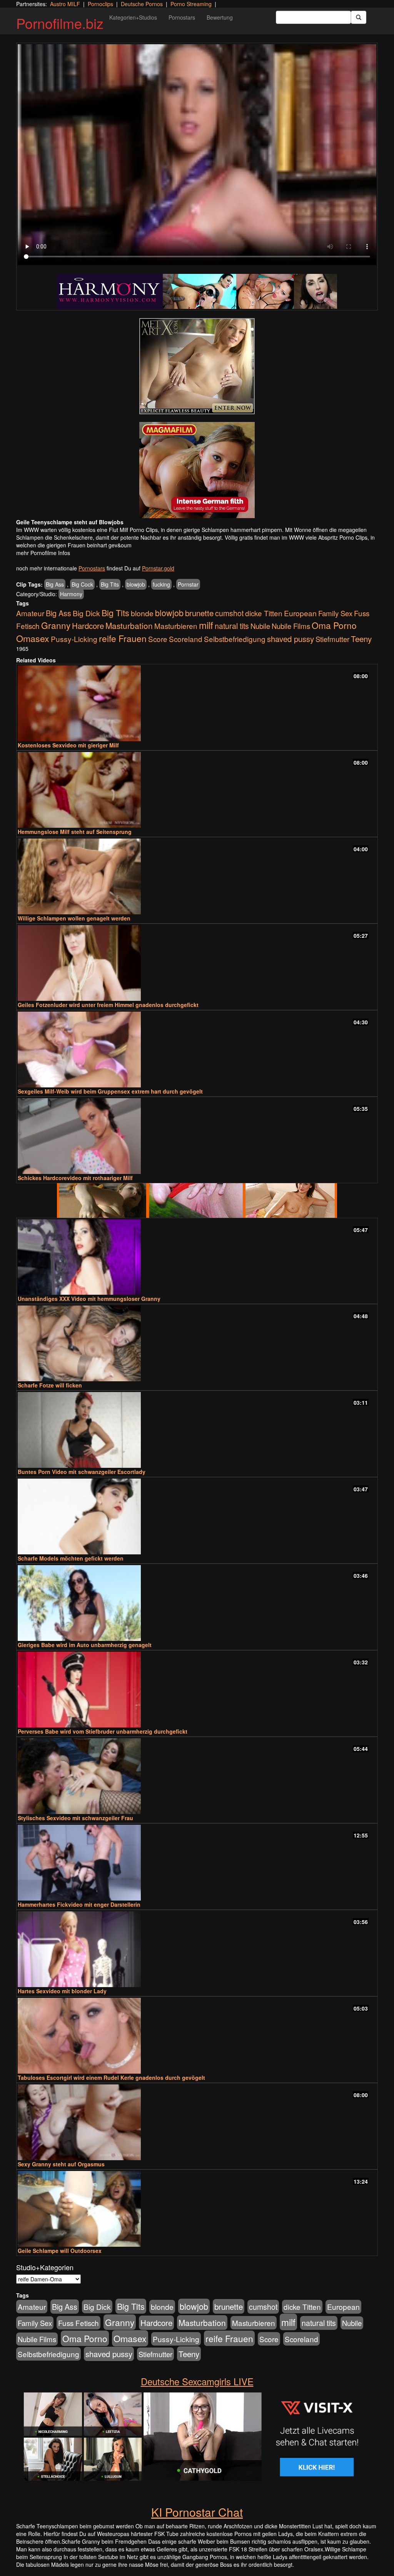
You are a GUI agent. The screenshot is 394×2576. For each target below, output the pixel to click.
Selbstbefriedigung (235, 639)
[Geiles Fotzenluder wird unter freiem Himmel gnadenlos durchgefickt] (197, 963)
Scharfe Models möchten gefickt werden (71, 1558)
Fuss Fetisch (78, 2323)
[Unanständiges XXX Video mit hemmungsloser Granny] (197, 1257)
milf (206, 625)
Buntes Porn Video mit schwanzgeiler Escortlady (82, 1472)
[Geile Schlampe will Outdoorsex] (197, 2209)
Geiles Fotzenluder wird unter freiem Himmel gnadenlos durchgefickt (108, 1005)
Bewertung (220, 17)
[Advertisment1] (197, 366)
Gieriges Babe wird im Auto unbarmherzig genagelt (85, 1645)
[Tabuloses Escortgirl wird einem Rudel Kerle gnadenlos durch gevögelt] (197, 2036)
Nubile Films (291, 626)
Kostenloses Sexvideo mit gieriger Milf (68, 745)
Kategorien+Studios (133, 17)
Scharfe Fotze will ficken (50, 1385)
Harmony (71, 594)
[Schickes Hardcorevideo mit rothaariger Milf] (197, 1136)
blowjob (136, 584)
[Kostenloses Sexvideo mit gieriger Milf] (197, 703)
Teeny (361, 639)
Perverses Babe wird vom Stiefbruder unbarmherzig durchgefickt (103, 1731)
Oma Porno (334, 625)
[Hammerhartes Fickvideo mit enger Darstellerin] (197, 1863)
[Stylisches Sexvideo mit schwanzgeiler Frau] (197, 1776)
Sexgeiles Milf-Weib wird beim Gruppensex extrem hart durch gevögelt (110, 1091)
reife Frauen (123, 638)
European (300, 613)
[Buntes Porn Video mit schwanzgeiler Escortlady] (197, 1430)
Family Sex (335, 613)
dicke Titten (264, 613)
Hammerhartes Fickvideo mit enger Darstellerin (79, 1904)
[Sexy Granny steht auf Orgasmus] (197, 2122)
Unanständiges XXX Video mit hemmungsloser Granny (89, 1299)
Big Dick (86, 613)
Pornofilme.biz (60, 23)
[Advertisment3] (197, 1200)
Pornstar (188, 584)
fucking (161, 584)
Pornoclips (100, 4)
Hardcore (88, 626)
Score (158, 639)
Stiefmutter (332, 639)
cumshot (229, 613)
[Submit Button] (359, 17)
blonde (142, 613)
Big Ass (55, 584)
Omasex (33, 638)
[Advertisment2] (197, 470)
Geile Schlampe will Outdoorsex (60, 2251)
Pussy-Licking (74, 639)
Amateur (30, 613)
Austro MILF (65, 4)
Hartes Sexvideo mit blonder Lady (62, 1991)
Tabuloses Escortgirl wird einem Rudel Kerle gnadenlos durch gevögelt (111, 2077)
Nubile (260, 626)
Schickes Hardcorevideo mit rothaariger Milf (75, 1178)
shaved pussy (290, 639)
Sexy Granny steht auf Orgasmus (61, 2164)
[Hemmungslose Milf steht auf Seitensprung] (197, 790)
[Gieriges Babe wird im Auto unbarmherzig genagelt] (197, 1603)
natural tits (232, 626)
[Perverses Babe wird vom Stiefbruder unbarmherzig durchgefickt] (197, 1690)
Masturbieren (176, 626)
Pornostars (182, 17)
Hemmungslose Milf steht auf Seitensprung (75, 832)
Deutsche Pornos (142, 4)
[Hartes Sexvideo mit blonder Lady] (197, 1949)
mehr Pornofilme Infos (43, 553)
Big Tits (110, 584)
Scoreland (186, 639)
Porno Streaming (191, 4)
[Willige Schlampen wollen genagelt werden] (197, 876)
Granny (56, 625)
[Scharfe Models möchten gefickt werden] (197, 1516)
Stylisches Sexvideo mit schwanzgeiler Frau (75, 1818)
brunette (199, 613)
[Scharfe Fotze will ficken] (197, 1343)
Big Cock (82, 584)
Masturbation (129, 625)
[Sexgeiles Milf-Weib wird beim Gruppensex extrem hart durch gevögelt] (197, 1050)
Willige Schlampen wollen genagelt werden (74, 918)
